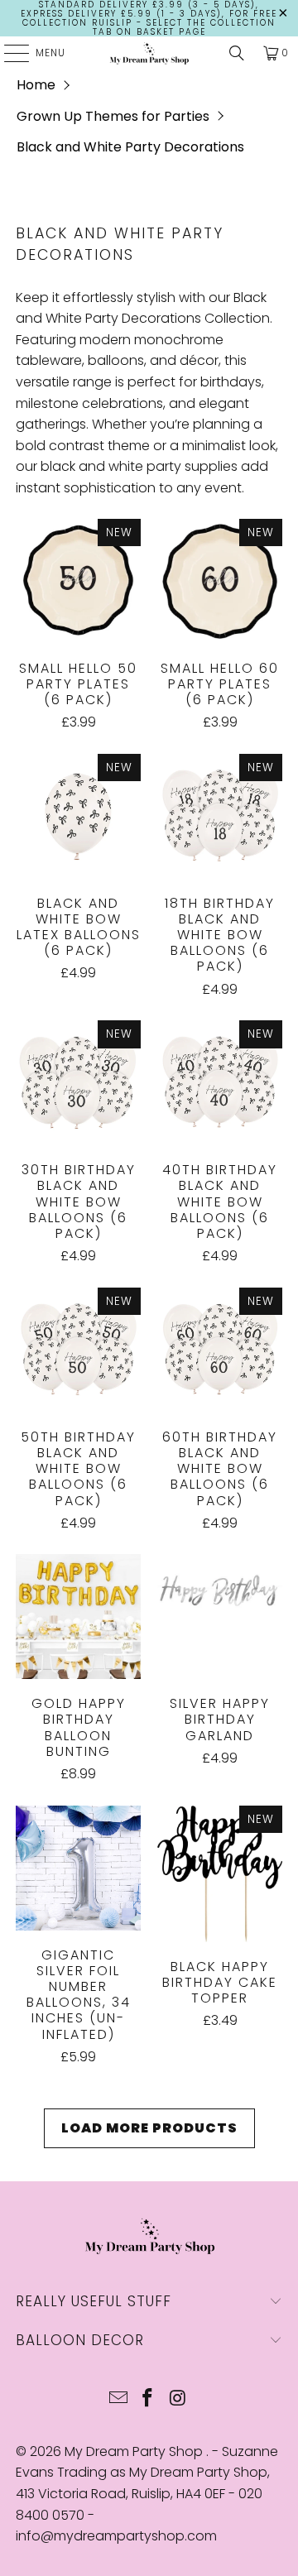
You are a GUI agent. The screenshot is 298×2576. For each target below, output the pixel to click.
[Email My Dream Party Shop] (118, 2399)
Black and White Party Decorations (130, 147)
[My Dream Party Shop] (149, 53)
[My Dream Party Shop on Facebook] (148, 2399)
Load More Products (149, 2128)
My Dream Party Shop (135, 2451)
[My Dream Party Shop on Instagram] (178, 2399)
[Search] (237, 53)
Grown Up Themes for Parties (113, 116)
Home (36, 85)
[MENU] (8, 53)
